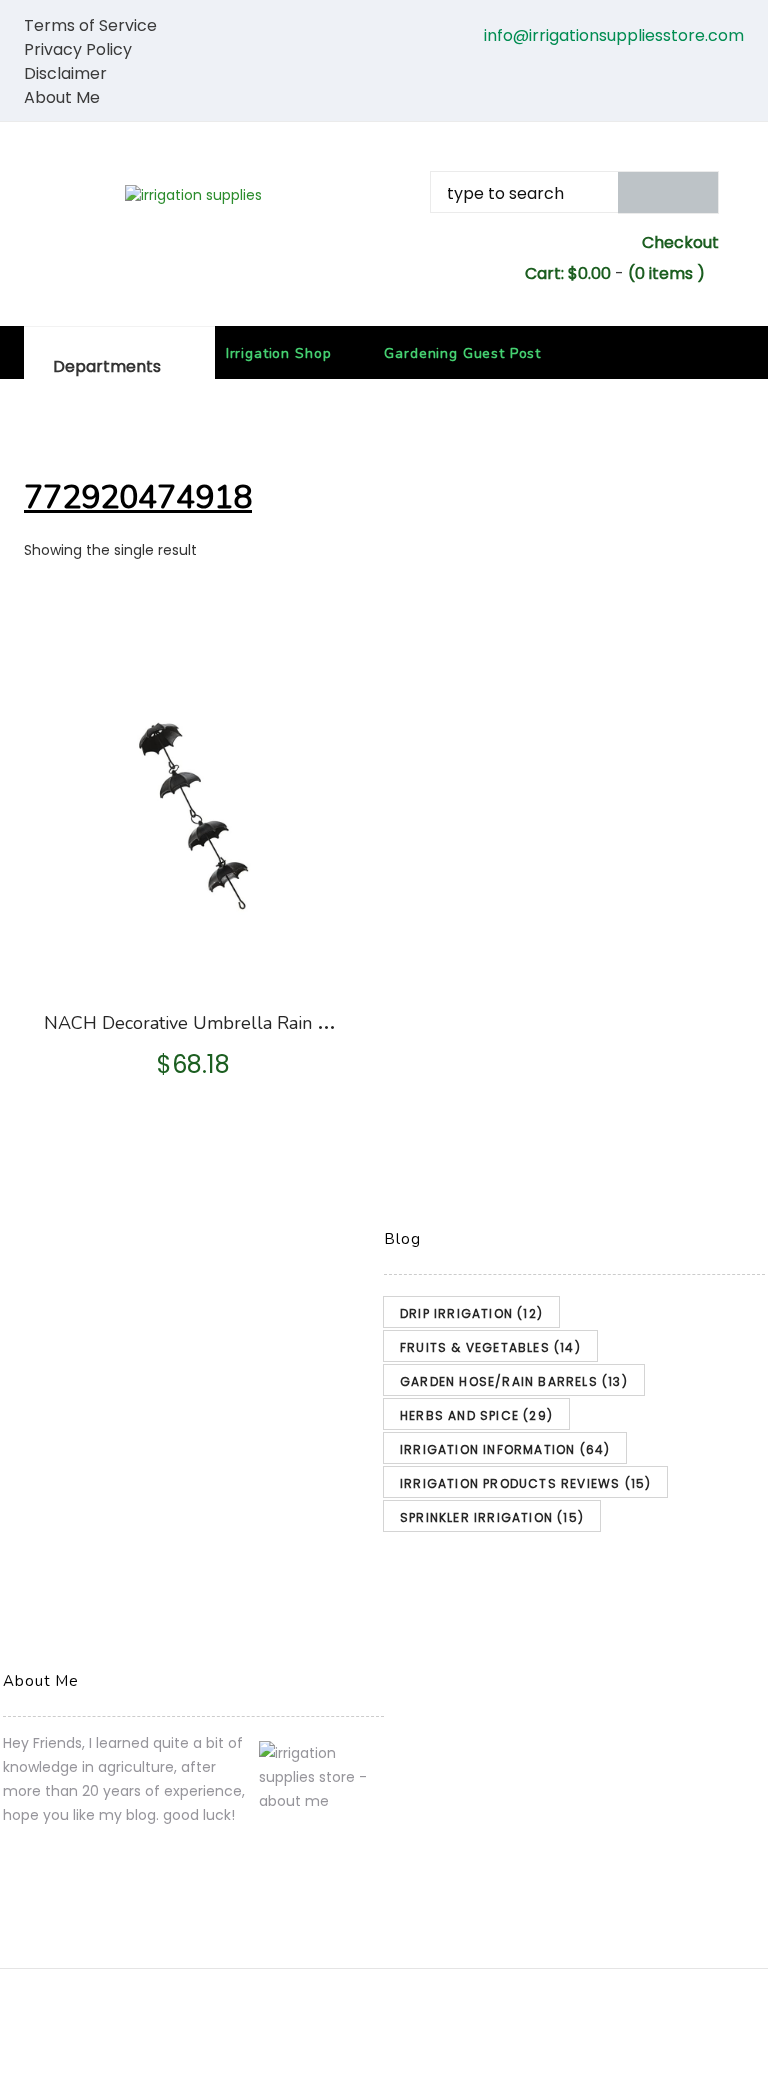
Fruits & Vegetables (490, 1347)
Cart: (568, 273)
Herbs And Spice (476, 1415)
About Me (62, 97)
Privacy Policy (78, 49)
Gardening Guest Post (462, 353)
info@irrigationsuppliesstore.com (614, 35)
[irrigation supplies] (193, 195)
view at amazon (195, 961)
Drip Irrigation (471, 1313)
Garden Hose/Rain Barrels (514, 1381)
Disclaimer (65, 73)
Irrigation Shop (279, 353)
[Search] (668, 192)
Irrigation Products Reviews (525, 1483)
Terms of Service (90, 25)
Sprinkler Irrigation (492, 1517)
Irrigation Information (505, 1449)
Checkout (680, 242)
